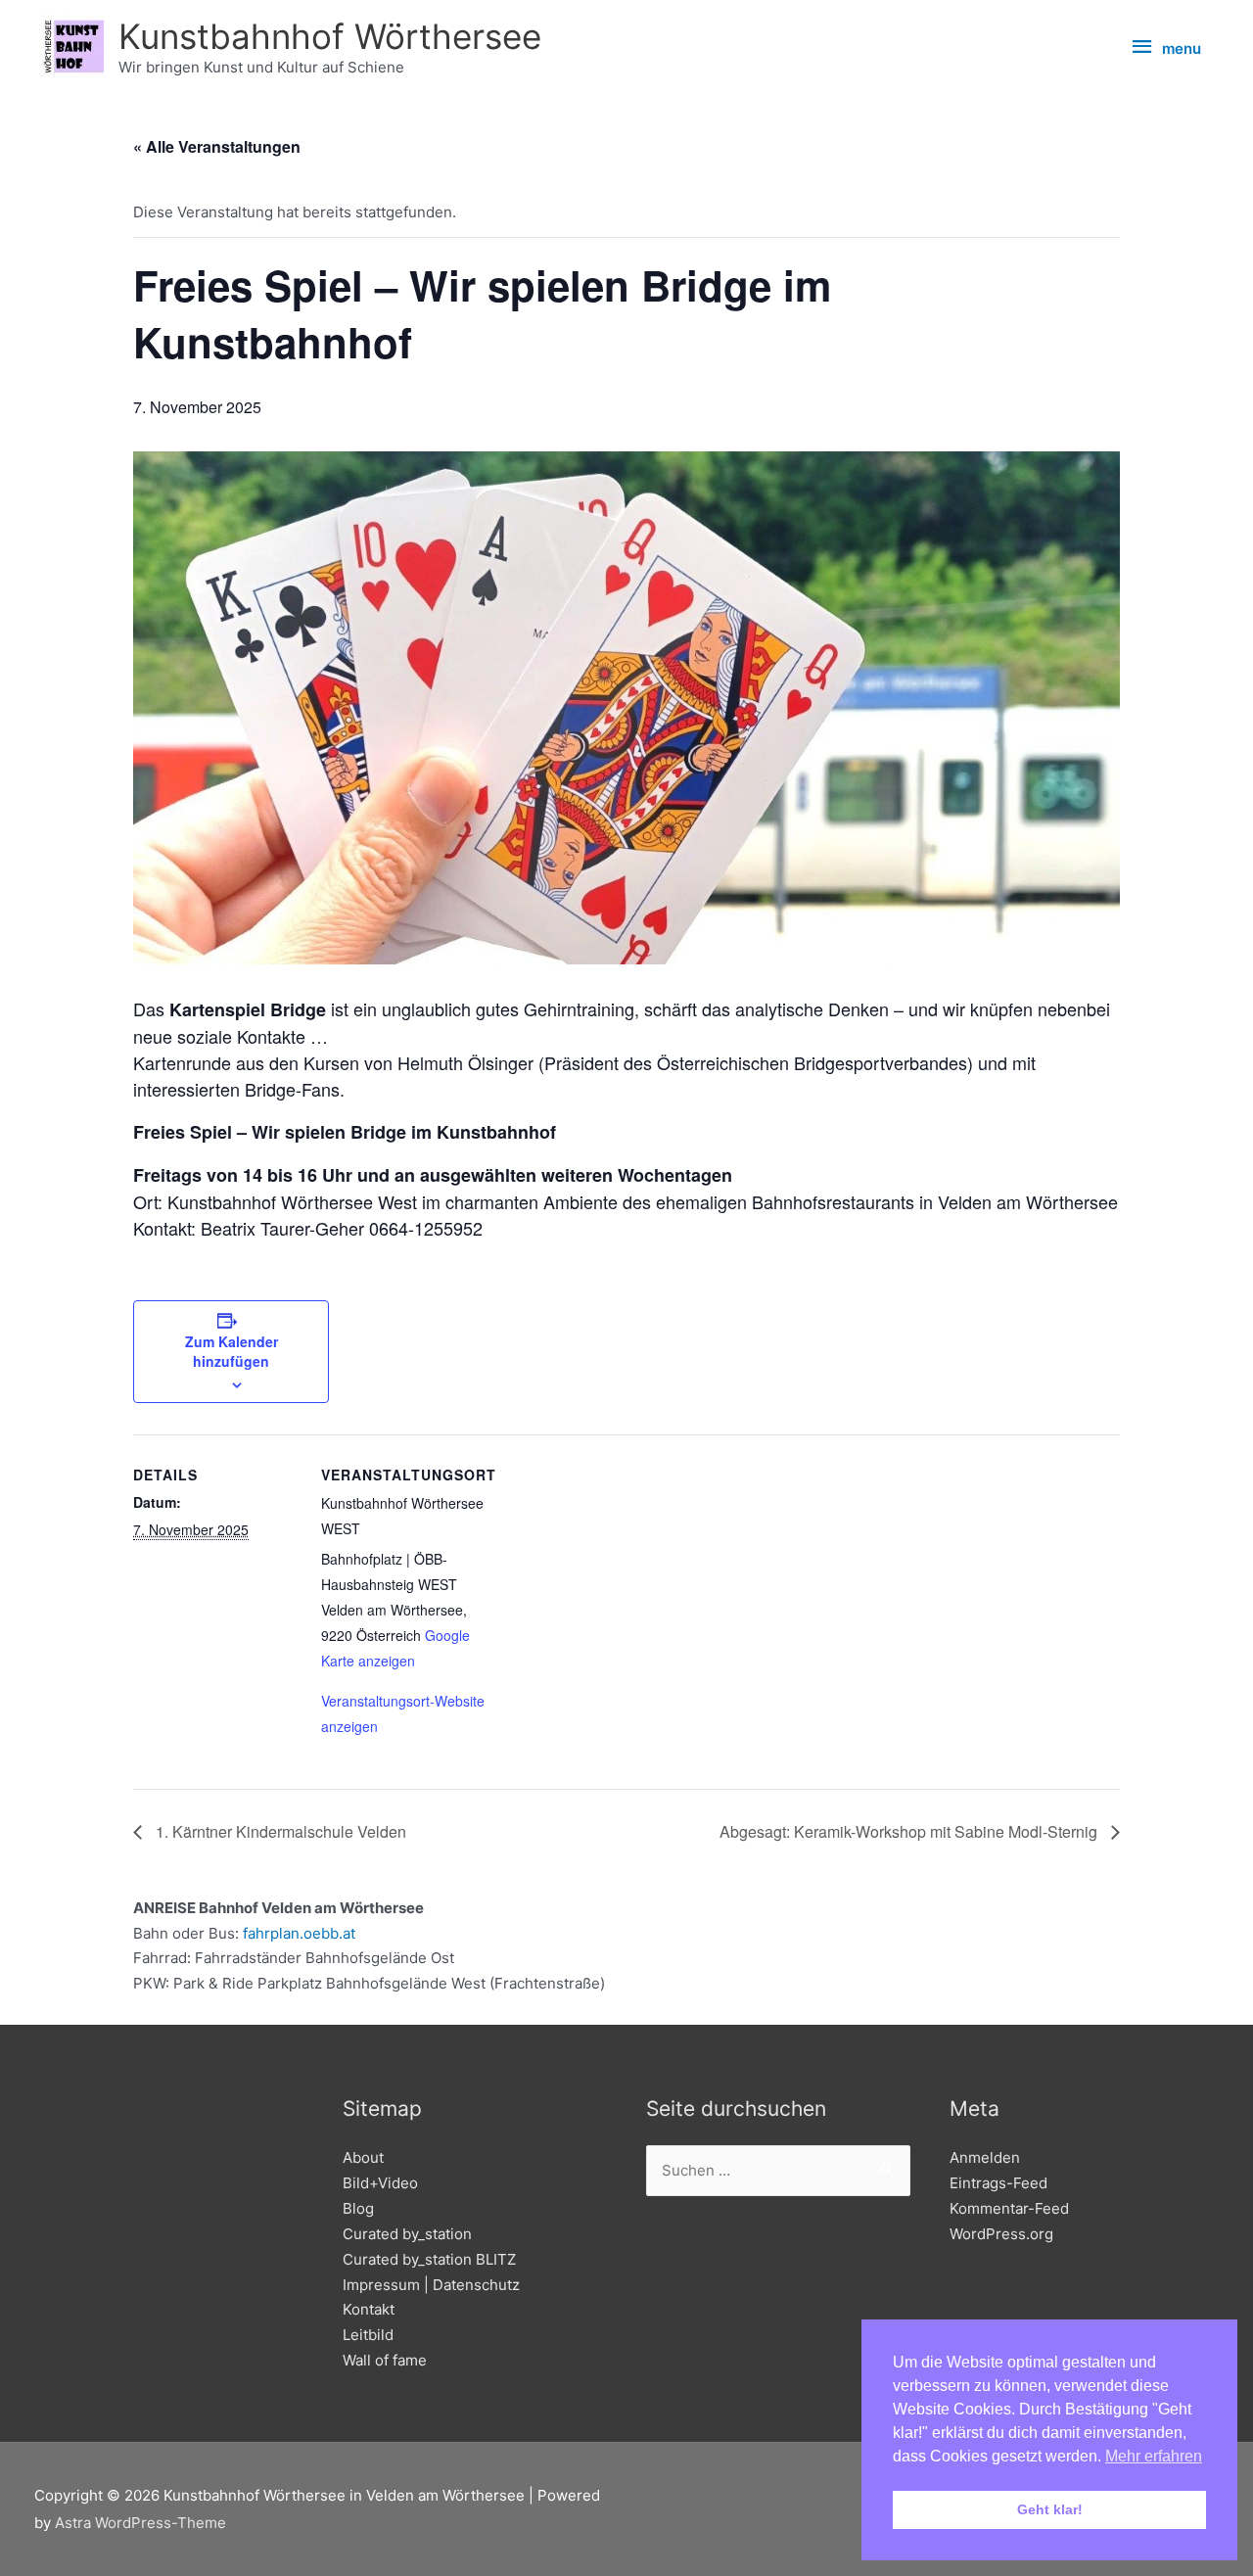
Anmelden (985, 2157)
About (363, 2157)
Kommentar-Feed (1009, 2208)
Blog (358, 2208)
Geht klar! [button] (1050, 2509)
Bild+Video (380, 2183)
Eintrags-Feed (998, 2183)
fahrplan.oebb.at (299, 1933)
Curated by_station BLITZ (429, 2259)
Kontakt (369, 2309)
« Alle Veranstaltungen (217, 146)
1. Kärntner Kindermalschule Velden (279, 1831)
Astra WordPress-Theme (140, 2523)
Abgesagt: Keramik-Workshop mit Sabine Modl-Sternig (910, 1831)
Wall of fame (385, 2360)
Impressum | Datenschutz (431, 2285)
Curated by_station (407, 2234)
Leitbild (368, 2335)
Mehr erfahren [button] (1154, 2456)
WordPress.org (1001, 2234)
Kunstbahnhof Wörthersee (330, 36)
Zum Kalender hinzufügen (232, 1351)
